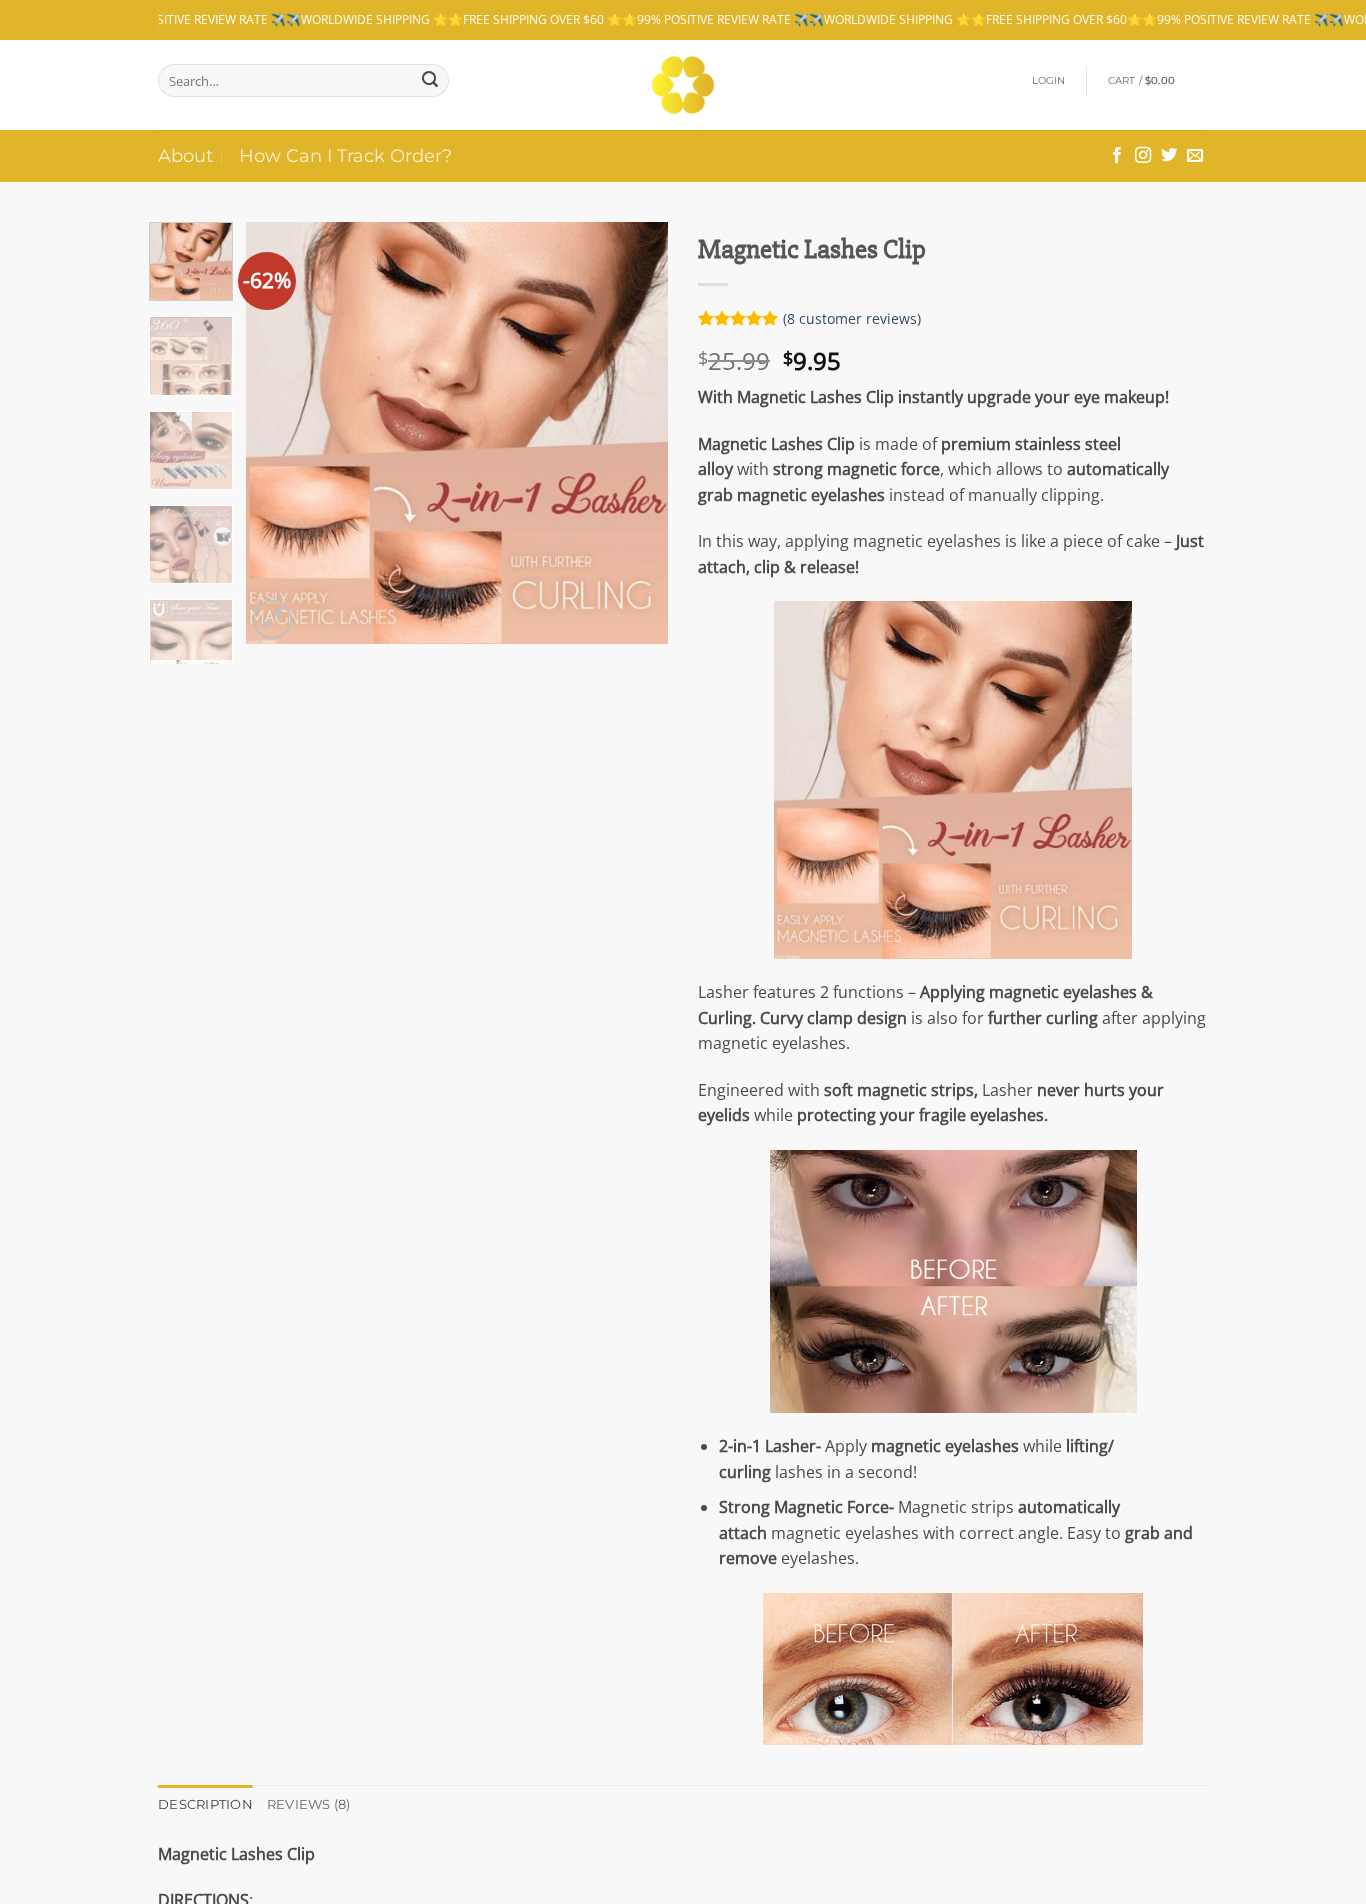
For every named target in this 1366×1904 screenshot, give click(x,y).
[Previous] (280, 433)
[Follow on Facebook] (1117, 156)
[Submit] (430, 80)
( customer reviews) (852, 318)
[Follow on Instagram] (1143, 156)
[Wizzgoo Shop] (683, 85)
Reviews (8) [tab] (309, 1804)
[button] (1049, 81)
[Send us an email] (1195, 156)
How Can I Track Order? (345, 155)
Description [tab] (205, 1804)
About (185, 155)
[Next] (635, 433)
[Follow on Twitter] (1169, 156)
